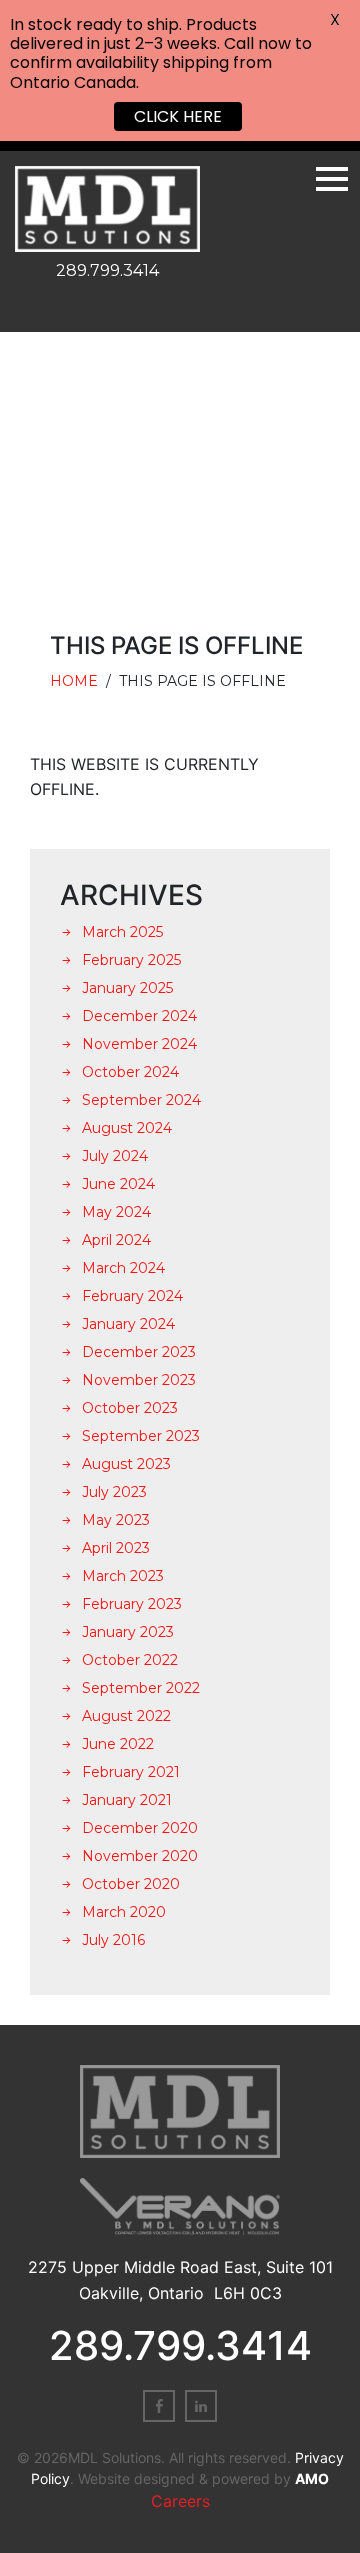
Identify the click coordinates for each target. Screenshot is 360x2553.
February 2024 (132, 1296)
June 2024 (118, 1184)
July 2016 (113, 1940)
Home (74, 681)
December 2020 (140, 1828)
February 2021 (131, 1772)
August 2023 (126, 1464)
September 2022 (141, 1688)
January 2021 (127, 1800)
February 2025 (131, 960)
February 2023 (132, 1604)
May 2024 (116, 1212)
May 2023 (116, 1520)
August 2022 (126, 1716)
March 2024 (123, 1268)
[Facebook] (159, 2406)
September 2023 (141, 1436)
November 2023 (139, 1380)
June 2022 (118, 1744)
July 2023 (114, 1492)
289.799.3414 (107, 270)
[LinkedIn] (201, 2406)
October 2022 (130, 1660)
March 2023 (123, 1576)
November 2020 (140, 1856)
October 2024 (130, 1072)
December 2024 (139, 1016)
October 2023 (130, 1408)
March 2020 (124, 1912)
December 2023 (139, 1352)
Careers (180, 2501)
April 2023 (116, 1548)
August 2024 (127, 1128)
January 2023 (128, 1632)
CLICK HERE (178, 116)
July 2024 (115, 1156)
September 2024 (141, 1100)
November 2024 (139, 1044)
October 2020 (131, 1884)
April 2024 (116, 1240)
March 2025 (122, 932)
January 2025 (127, 988)
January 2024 (128, 1324)
